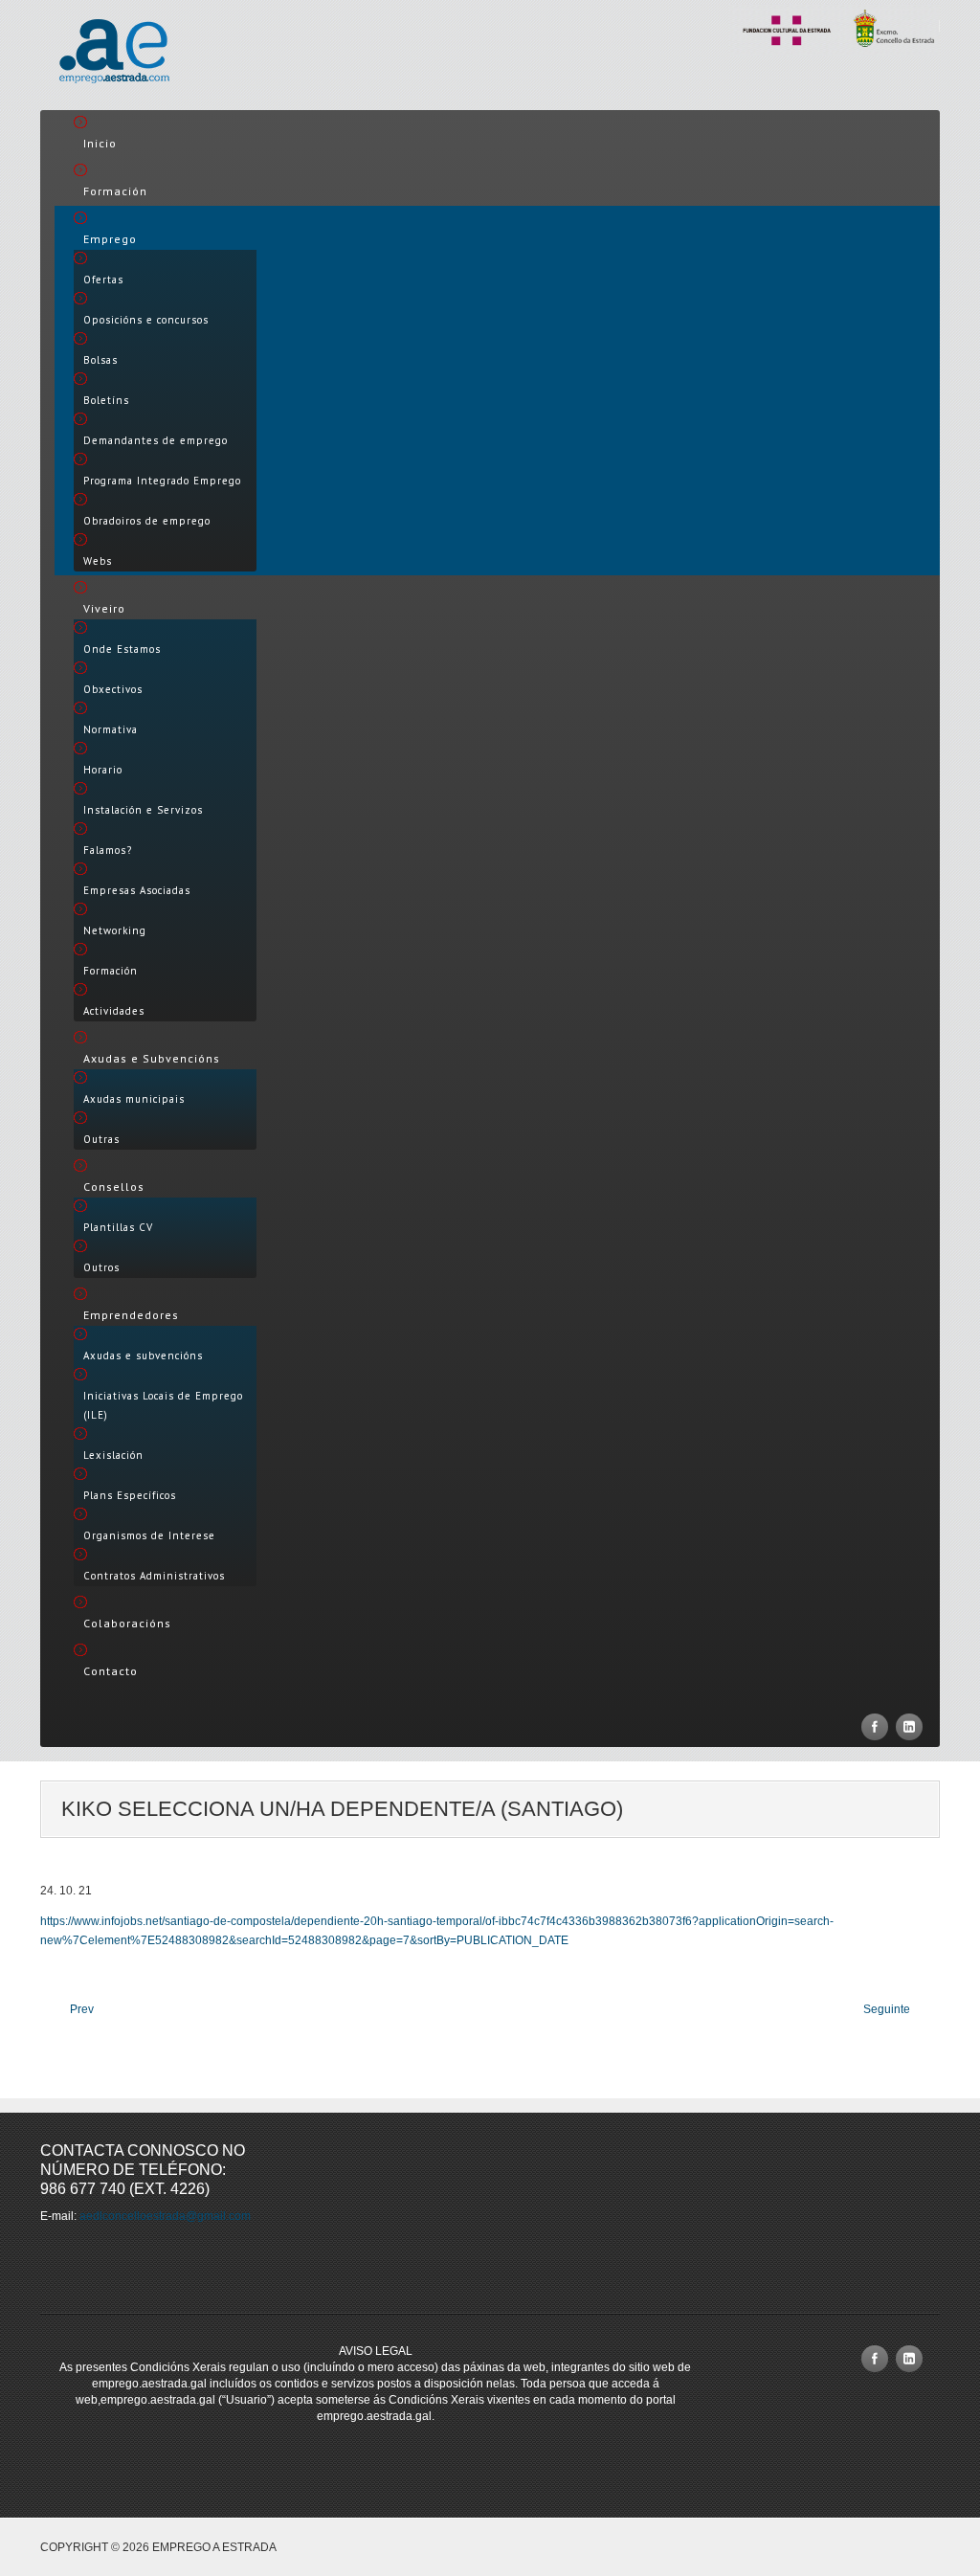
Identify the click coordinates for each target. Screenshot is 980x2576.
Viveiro (104, 608)
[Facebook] (875, 1727)
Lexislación (113, 1455)
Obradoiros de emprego (147, 521)
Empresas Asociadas (137, 890)
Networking (115, 930)
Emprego (110, 239)
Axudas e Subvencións (152, 1058)
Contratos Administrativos (154, 1576)
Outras (101, 1139)
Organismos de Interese (149, 1535)
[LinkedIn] (909, 1727)
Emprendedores (131, 1315)
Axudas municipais (134, 1099)
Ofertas (103, 280)
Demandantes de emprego (156, 440)
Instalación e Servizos (143, 810)
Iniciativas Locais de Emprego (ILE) (163, 1405)
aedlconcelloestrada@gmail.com (165, 2216)
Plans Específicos (130, 1495)
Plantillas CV (118, 1227)
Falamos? (108, 850)
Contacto (111, 1671)
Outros (101, 1267)
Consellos (114, 1187)
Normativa (111, 729)
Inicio (100, 143)
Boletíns (106, 400)
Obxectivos (113, 689)
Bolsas (100, 360)
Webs (98, 561)
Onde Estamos (122, 649)
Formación (115, 191)
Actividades (114, 1011)
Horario (103, 770)
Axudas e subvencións (143, 1355)
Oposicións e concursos (146, 320)
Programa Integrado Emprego (162, 481)
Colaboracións (127, 1623)
